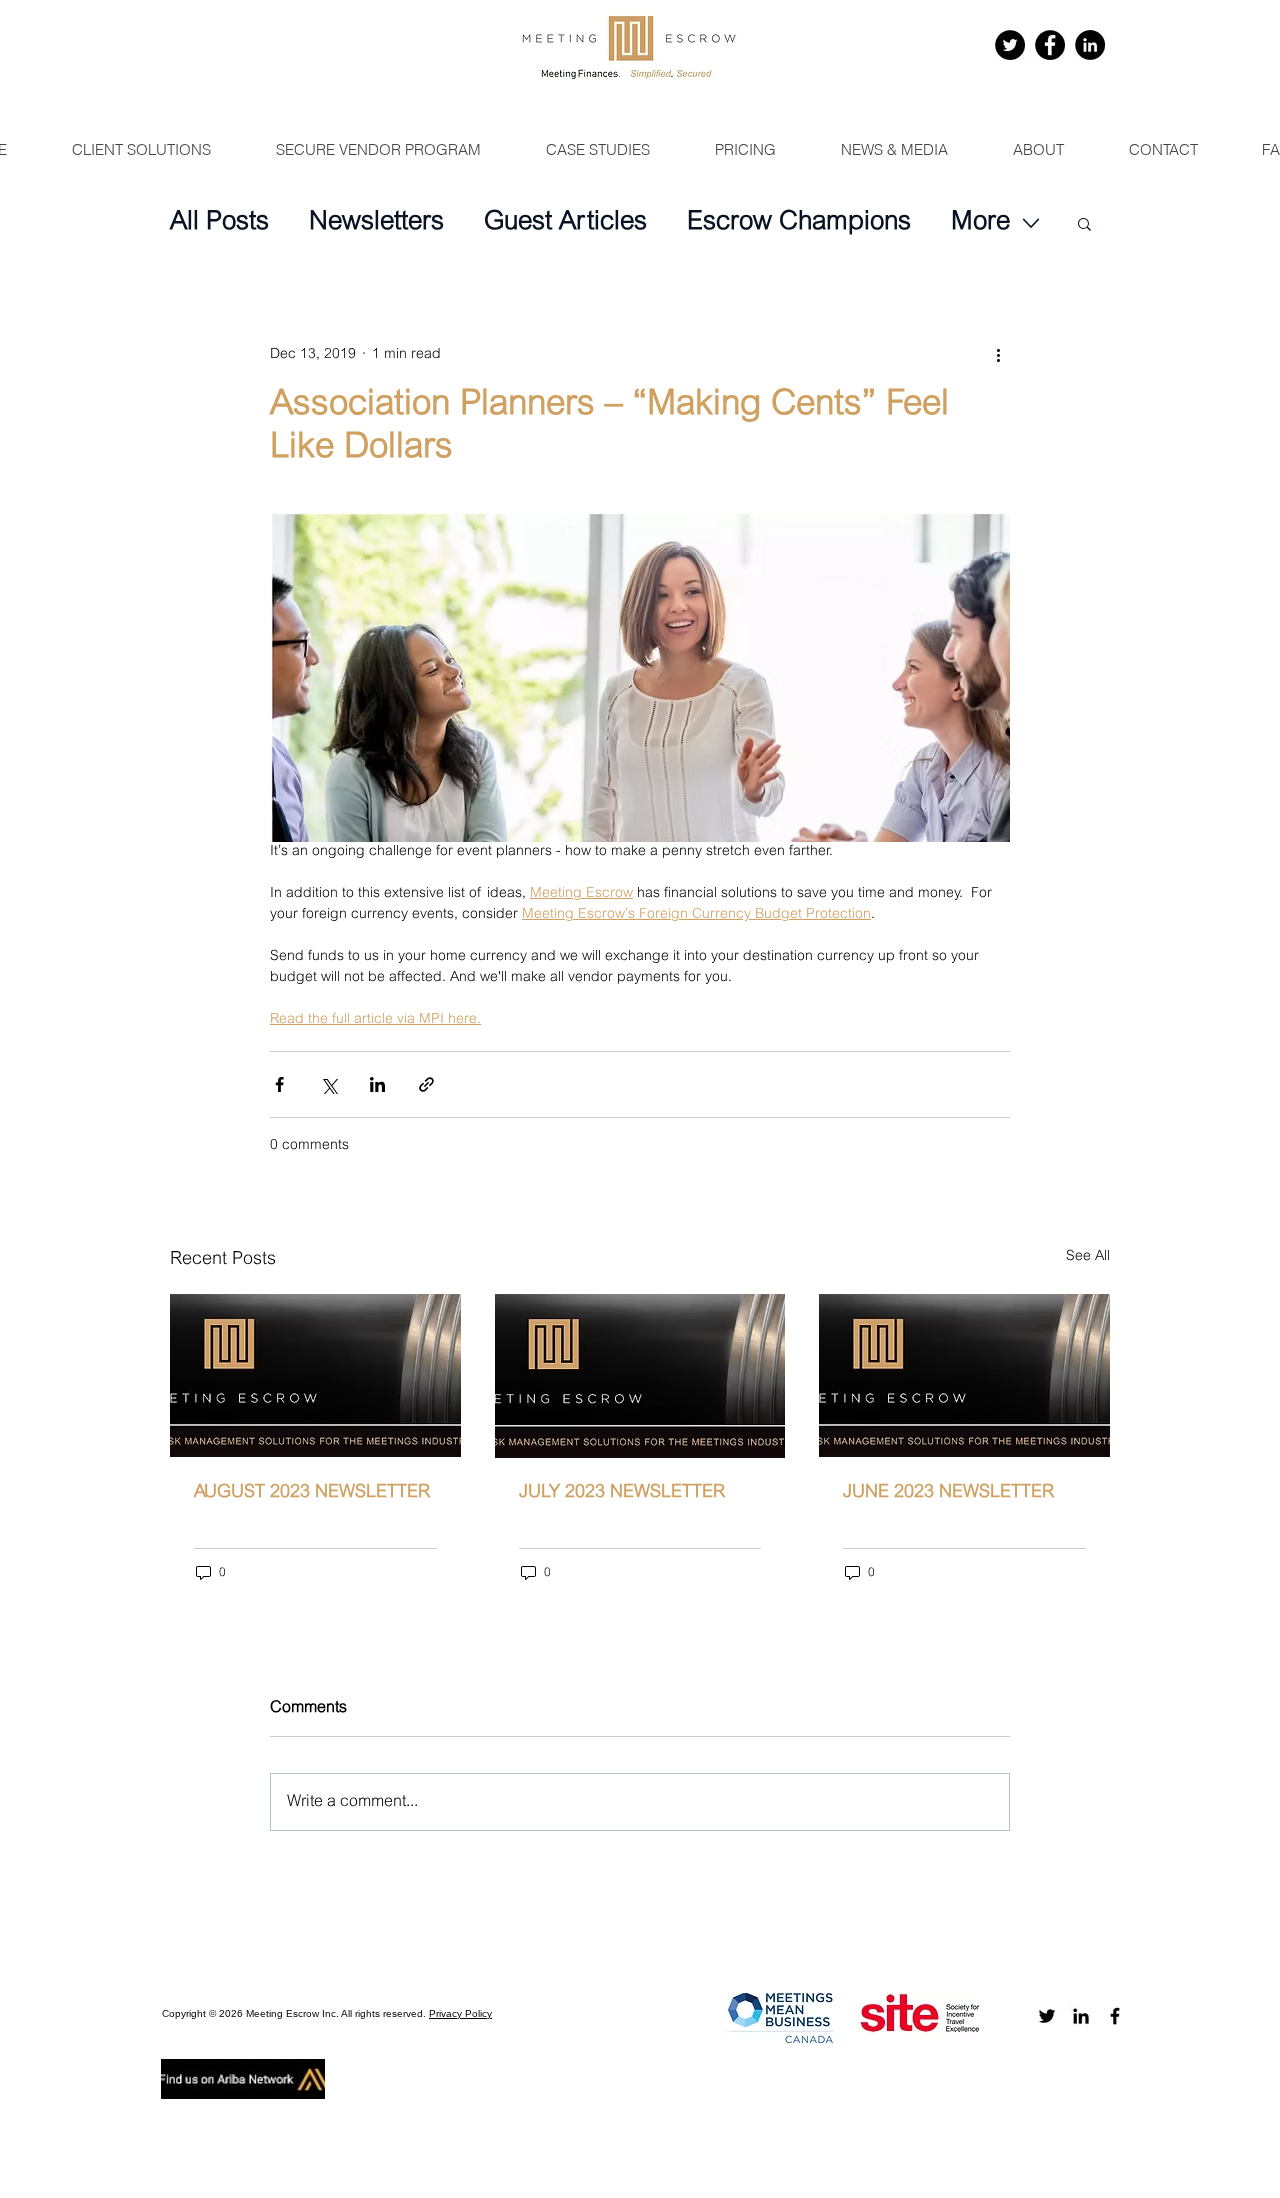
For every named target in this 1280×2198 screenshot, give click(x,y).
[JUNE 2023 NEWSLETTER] (964, 1375)
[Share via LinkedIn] (377, 1084)
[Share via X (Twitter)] (328, 1084)
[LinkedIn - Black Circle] (1090, 45)
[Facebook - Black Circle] (1050, 45)
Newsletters (376, 223)
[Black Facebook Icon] (1115, 2016)
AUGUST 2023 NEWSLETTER (312, 1493)
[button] (1084, 223)
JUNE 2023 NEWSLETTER (948, 1493)
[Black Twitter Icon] (1047, 2016)
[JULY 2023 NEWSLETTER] (640, 1376)
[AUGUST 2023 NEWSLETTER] (315, 1375)
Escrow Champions (799, 223)
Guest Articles (565, 223)
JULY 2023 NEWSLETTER (622, 1493)
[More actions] (998, 355)
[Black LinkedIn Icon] (1081, 2016)
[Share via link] (426, 1084)
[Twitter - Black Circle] (1010, 45)
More (980, 223)
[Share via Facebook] (279, 1084)
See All (1088, 1257)
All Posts (219, 223)
